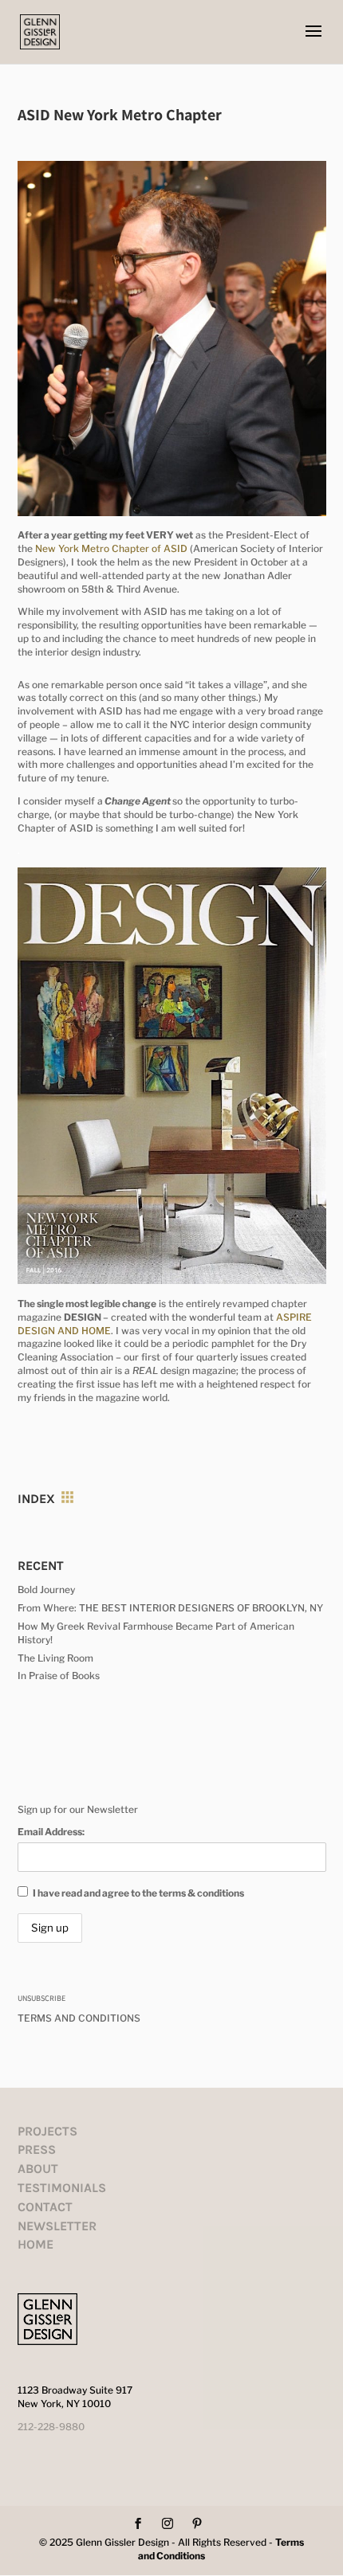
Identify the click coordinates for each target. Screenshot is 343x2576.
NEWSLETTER (57, 2226)
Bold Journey (46, 1589)
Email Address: (51, 1832)
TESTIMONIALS (62, 2188)
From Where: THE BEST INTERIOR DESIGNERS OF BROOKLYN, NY (170, 1608)
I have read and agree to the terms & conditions (138, 1893)
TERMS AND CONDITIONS (79, 2018)
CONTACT (45, 2207)
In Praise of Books (59, 1676)
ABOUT (38, 2169)
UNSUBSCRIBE (41, 1998)
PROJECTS (47, 2131)
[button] (313, 41)
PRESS (37, 2149)
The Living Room (55, 1658)
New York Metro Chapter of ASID (111, 548)
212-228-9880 (51, 2427)
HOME (35, 2244)
